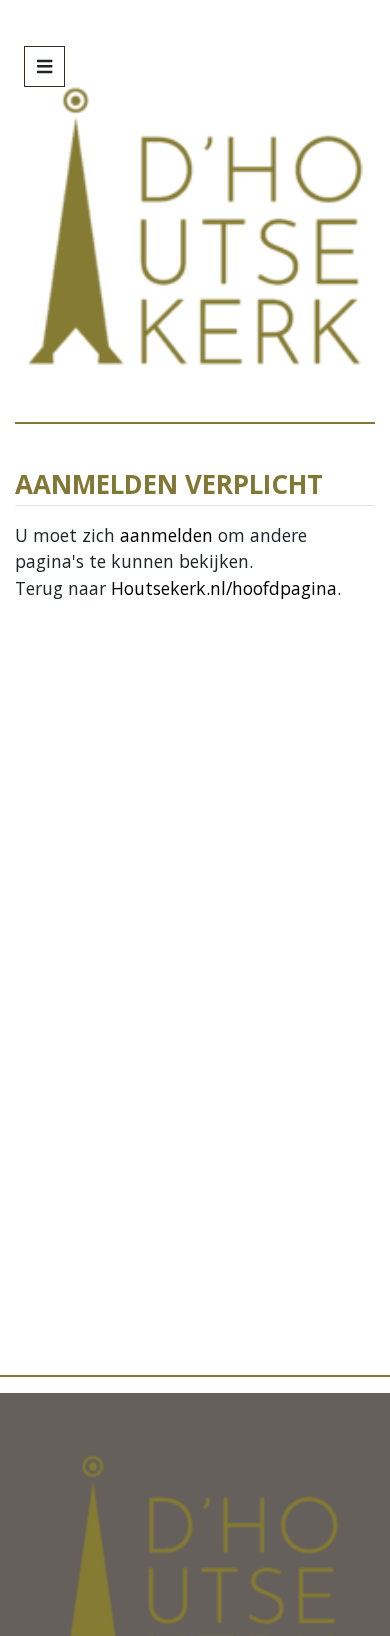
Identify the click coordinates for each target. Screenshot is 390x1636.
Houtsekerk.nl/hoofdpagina (224, 588)
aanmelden (166, 535)
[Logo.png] (194, 1571)
